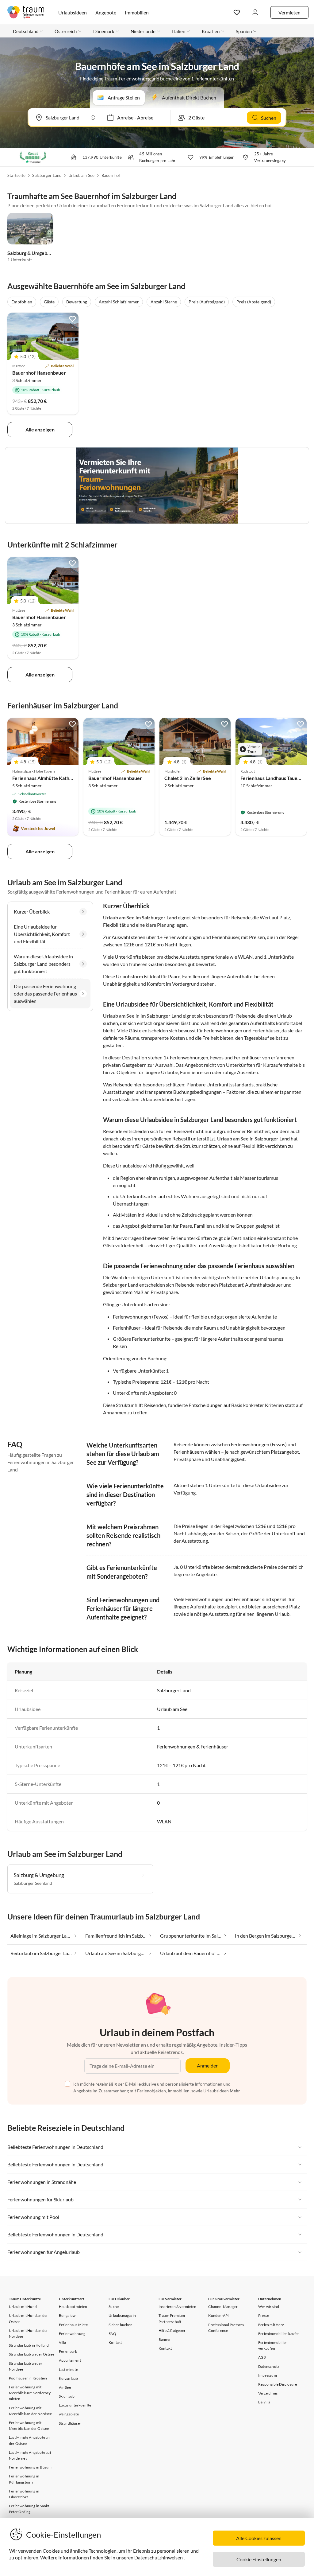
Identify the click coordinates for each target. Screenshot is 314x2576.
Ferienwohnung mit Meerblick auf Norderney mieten (30, 2393)
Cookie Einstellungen (259, 2559)
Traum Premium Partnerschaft (172, 2318)
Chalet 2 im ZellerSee (188, 778)
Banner (165, 2339)
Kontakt (115, 2342)
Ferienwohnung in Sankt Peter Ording (29, 2509)
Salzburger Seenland (33, 1883)
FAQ (112, 2334)
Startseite (16, 175)
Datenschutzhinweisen (159, 2557)
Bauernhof (111, 175)
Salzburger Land (47, 175)
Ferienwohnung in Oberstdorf (24, 2494)
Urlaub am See (82, 175)
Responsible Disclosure (278, 2384)
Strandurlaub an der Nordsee (26, 2366)
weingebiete (69, 2414)
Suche (114, 2307)
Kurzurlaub (69, 2378)
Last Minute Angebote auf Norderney (30, 2455)
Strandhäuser (70, 2423)
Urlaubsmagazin (122, 2315)
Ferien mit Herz (271, 2325)
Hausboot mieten (73, 2307)
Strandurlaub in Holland (29, 2345)
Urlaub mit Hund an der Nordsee (28, 2333)
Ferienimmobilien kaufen (279, 2334)
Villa (63, 2342)
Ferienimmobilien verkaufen (273, 2345)
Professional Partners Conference (226, 2328)
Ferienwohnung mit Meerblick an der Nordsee (30, 2411)
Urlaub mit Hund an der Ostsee (28, 2318)
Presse (264, 2315)
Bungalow (67, 2315)
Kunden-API (218, 2315)
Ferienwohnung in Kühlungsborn (24, 2479)
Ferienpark (68, 2351)
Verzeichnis (268, 2393)
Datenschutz (269, 2366)
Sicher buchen (121, 2325)
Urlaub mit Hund (23, 2307)
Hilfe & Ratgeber (172, 2330)
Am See (65, 2387)
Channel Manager (223, 2307)
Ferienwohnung (72, 2334)
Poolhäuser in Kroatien (28, 2378)
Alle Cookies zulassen (259, 2538)
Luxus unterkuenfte (75, 2405)
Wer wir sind (269, 2307)
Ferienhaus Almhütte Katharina (46, 778)
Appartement (70, 2360)
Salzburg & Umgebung (31, 253)
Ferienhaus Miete (73, 2325)
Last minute (68, 2369)
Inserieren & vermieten (177, 2307)
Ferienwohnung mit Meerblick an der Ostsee (29, 2426)
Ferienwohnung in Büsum (30, 2467)
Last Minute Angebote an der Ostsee (29, 2440)
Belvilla (264, 2402)
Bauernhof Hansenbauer (39, 373)
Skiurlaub (67, 2396)
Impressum (268, 2375)
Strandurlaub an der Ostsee (32, 2354)
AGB (262, 2357)
